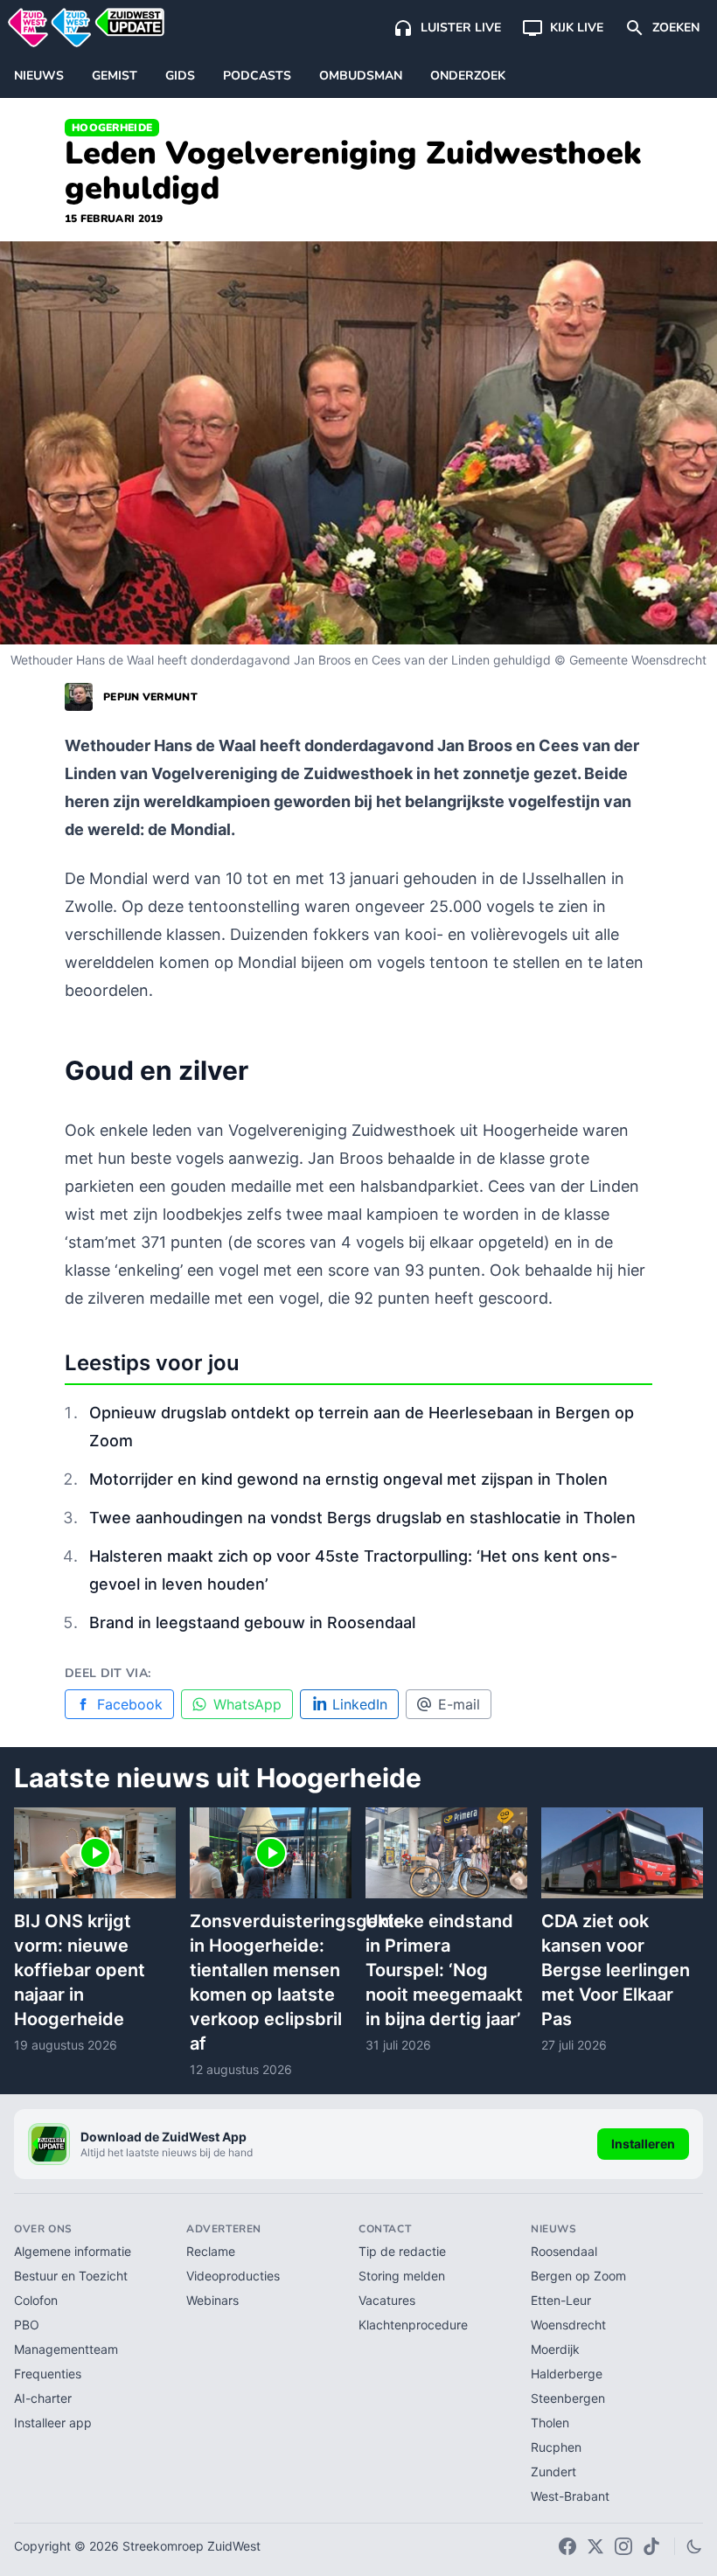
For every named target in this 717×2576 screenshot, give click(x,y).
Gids (180, 76)
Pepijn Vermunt (150, 697)
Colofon (36, 2300)
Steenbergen (568, 2398)
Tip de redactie (402, 2251)
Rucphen (556, 2447)
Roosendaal (564, 2251)
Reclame (211, 2251)
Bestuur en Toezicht (71, 2276)
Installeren (643, 2144)
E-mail (459, 1704)
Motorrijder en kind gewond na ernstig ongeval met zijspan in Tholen (348, 1479)
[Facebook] (567, 2546)
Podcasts (257, 76)
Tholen (550, 2423)
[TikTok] (651, 2546)
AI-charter (43, 2398)
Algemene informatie (73, 2251)
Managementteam (66, 2349)
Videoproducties (233, 2276)
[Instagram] (623, 2546)
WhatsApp (247, 1704)
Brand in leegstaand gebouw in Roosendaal (252, 1622)
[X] (595, 2546)
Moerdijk (555, 2349)
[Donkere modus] (694, 2546)
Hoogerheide (112, 128)
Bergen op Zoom (578, 2276)
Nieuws (39, 76)
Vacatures (387, 2300)
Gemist (115, 76)
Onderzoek (468, 76)
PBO (27, 2325)
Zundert (553, 2472)
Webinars (212, 2300)
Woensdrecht (568, 2325)
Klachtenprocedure (413, 2325)
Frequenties (48, 2374)
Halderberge (567, 2374)
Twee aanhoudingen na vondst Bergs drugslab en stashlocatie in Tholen (362, 1518)
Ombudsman (361, 76)
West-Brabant (570, 2496)
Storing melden (402, 2276)
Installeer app (53, 2423)
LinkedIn (360, 1704)
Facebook (130, 1704)
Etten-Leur (561, 2300)
